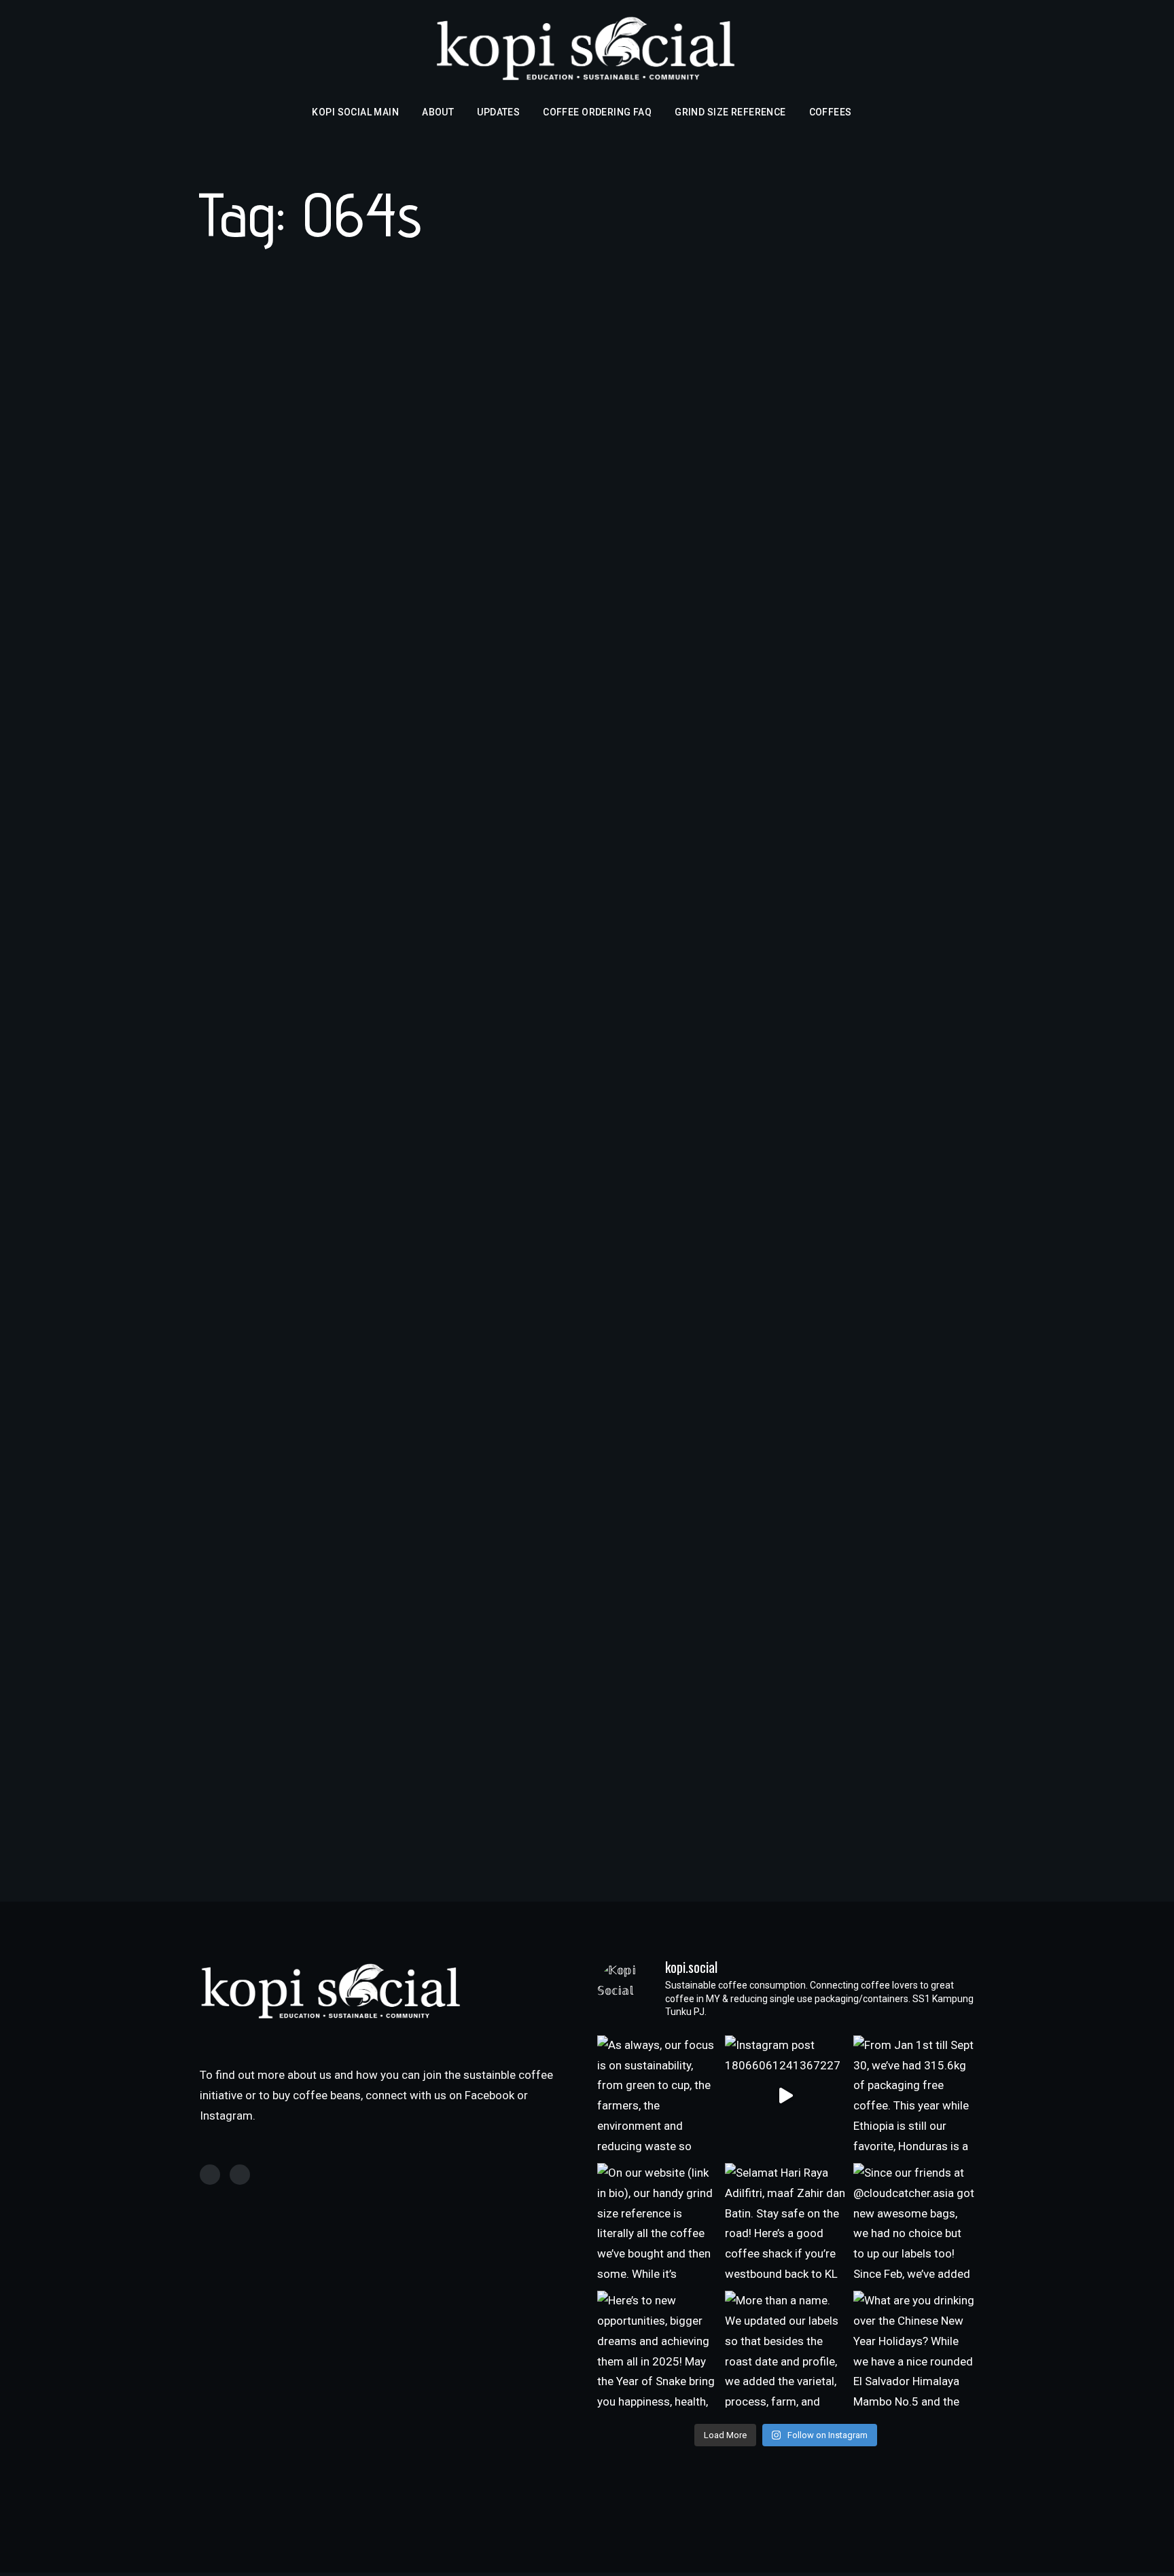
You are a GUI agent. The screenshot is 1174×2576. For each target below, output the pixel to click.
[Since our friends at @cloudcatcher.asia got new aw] (914, 2224)
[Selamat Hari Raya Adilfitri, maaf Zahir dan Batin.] (785, 2224)
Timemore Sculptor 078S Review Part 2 (375, 661)
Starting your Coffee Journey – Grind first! (385, 1675)
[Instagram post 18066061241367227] (785, 2096)
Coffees (831, 112)
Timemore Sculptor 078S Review (350, 1168)
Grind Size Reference (730, 112)
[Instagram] (240, 2175)
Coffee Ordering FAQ (597, 112)
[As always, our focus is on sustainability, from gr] (658, 2096)
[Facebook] (210, 2175)
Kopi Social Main (355, 112)
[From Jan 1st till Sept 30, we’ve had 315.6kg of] (914, 2096)
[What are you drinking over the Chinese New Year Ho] (914, 2351)
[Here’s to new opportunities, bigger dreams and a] (658, 2351)
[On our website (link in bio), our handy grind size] (658, 2224)
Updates (498, 112)
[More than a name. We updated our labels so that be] (785, 2351)
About (438, 112)
